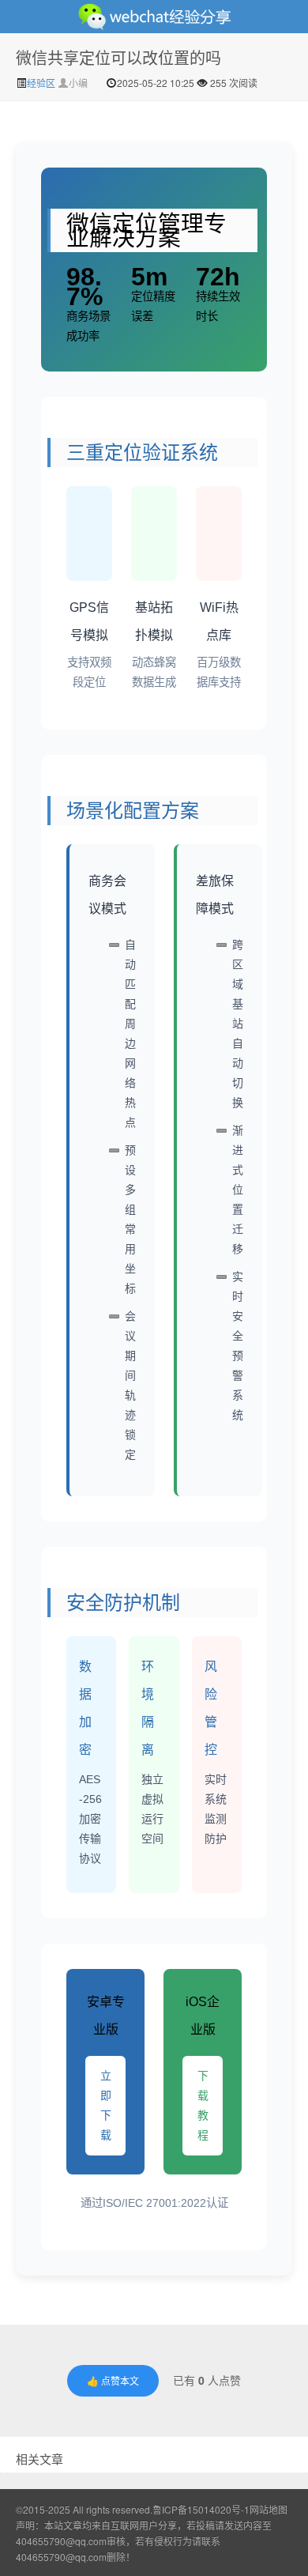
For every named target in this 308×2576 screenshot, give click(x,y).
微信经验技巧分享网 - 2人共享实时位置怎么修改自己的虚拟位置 (154, 17)
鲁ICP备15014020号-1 (201, 2509)
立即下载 (106, 2105)
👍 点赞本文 (113, 2380)
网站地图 (269, 2509)
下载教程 (203, 2105)
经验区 (42, 83)
